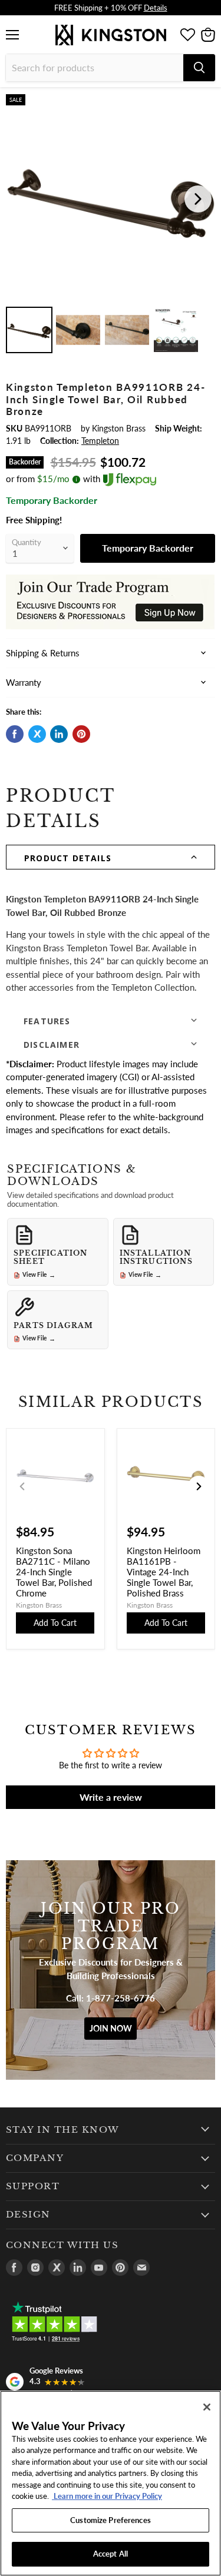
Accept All (111, 2554)
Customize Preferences (111, 2520)
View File (39, 1275)
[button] (111, 857)
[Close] (207, 2407)
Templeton (100, 441)
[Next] (198, 199)
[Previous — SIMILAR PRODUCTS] (22, 1486)
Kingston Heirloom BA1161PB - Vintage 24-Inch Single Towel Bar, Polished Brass (164, 1572)
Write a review (111, 1797)
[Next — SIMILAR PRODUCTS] (199, 1486)
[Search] (199, 68)
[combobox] (95, 68)
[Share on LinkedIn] (59, 734)
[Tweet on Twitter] (37, 734)
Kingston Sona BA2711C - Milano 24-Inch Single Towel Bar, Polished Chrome (54, 1572)
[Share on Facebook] (15, 734)
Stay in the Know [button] (63, 2130)
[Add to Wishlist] (206, 103)
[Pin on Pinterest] (81, 734)
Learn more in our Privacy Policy (107, 2496)
